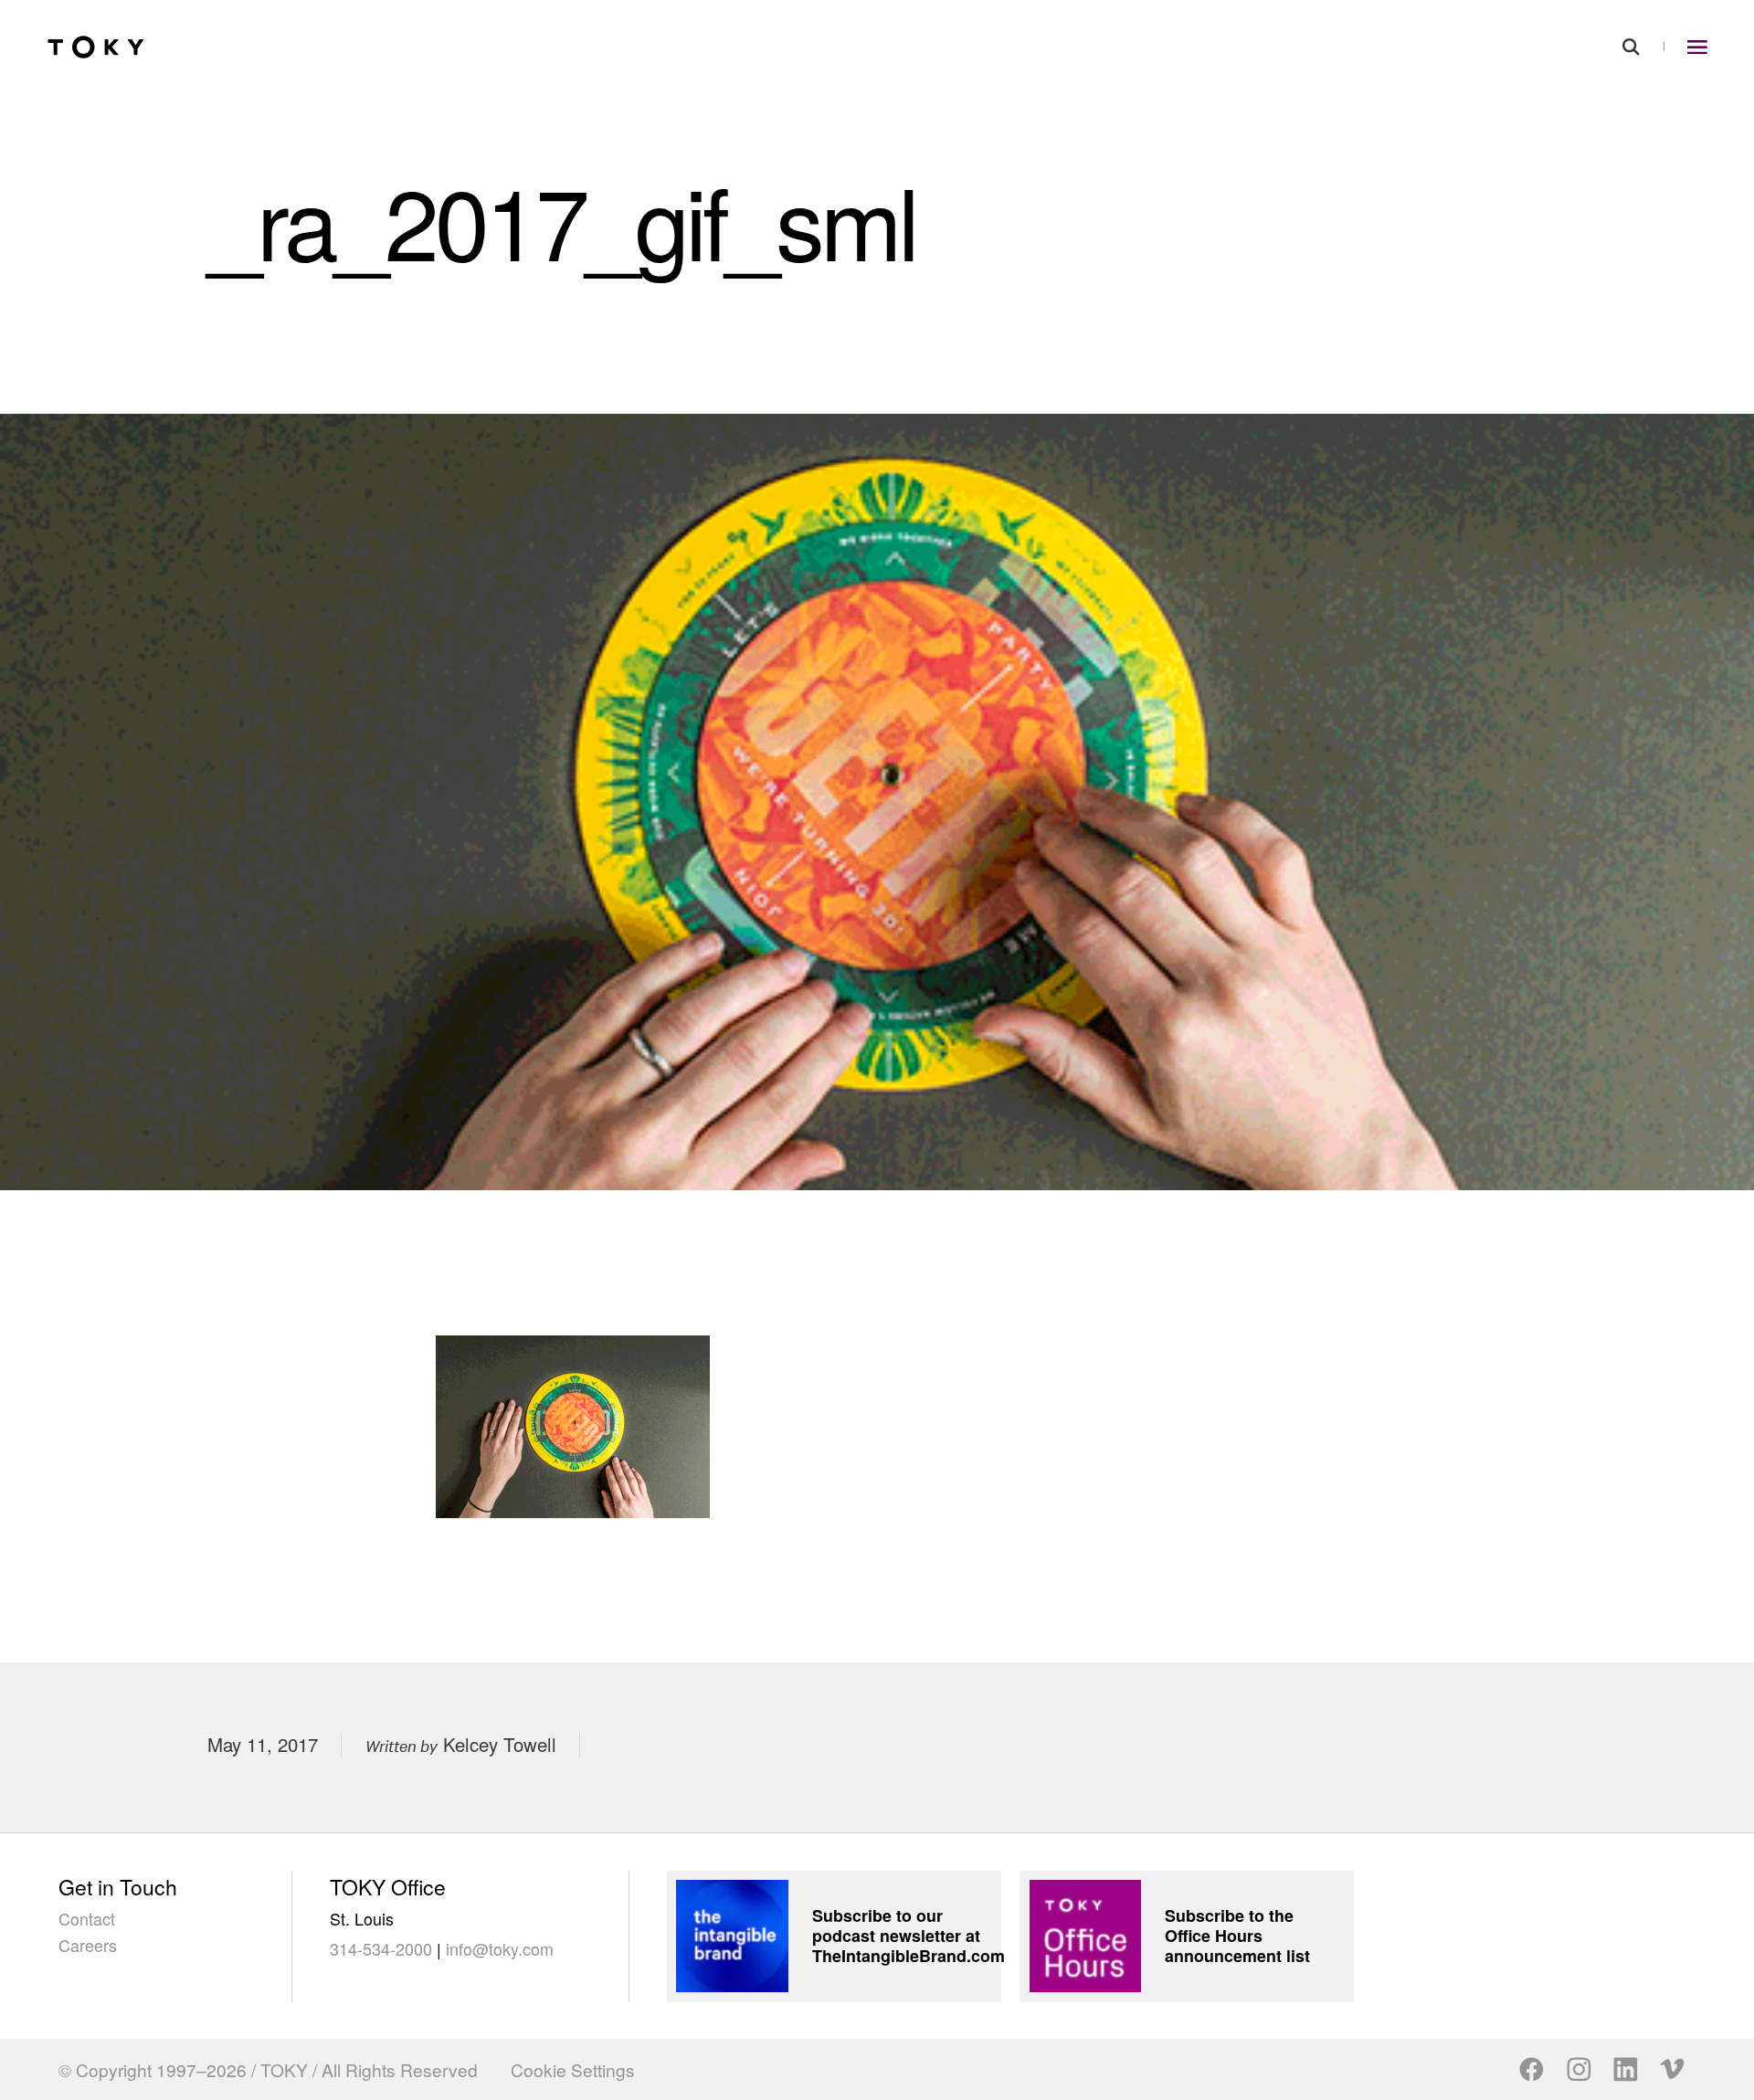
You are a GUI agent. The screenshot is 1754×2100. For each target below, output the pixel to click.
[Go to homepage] (96, 47)
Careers (88, 1945)
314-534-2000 (381, 1948)
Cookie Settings (573, 2069)
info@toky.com (500, 1948)
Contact (87, 1918)
